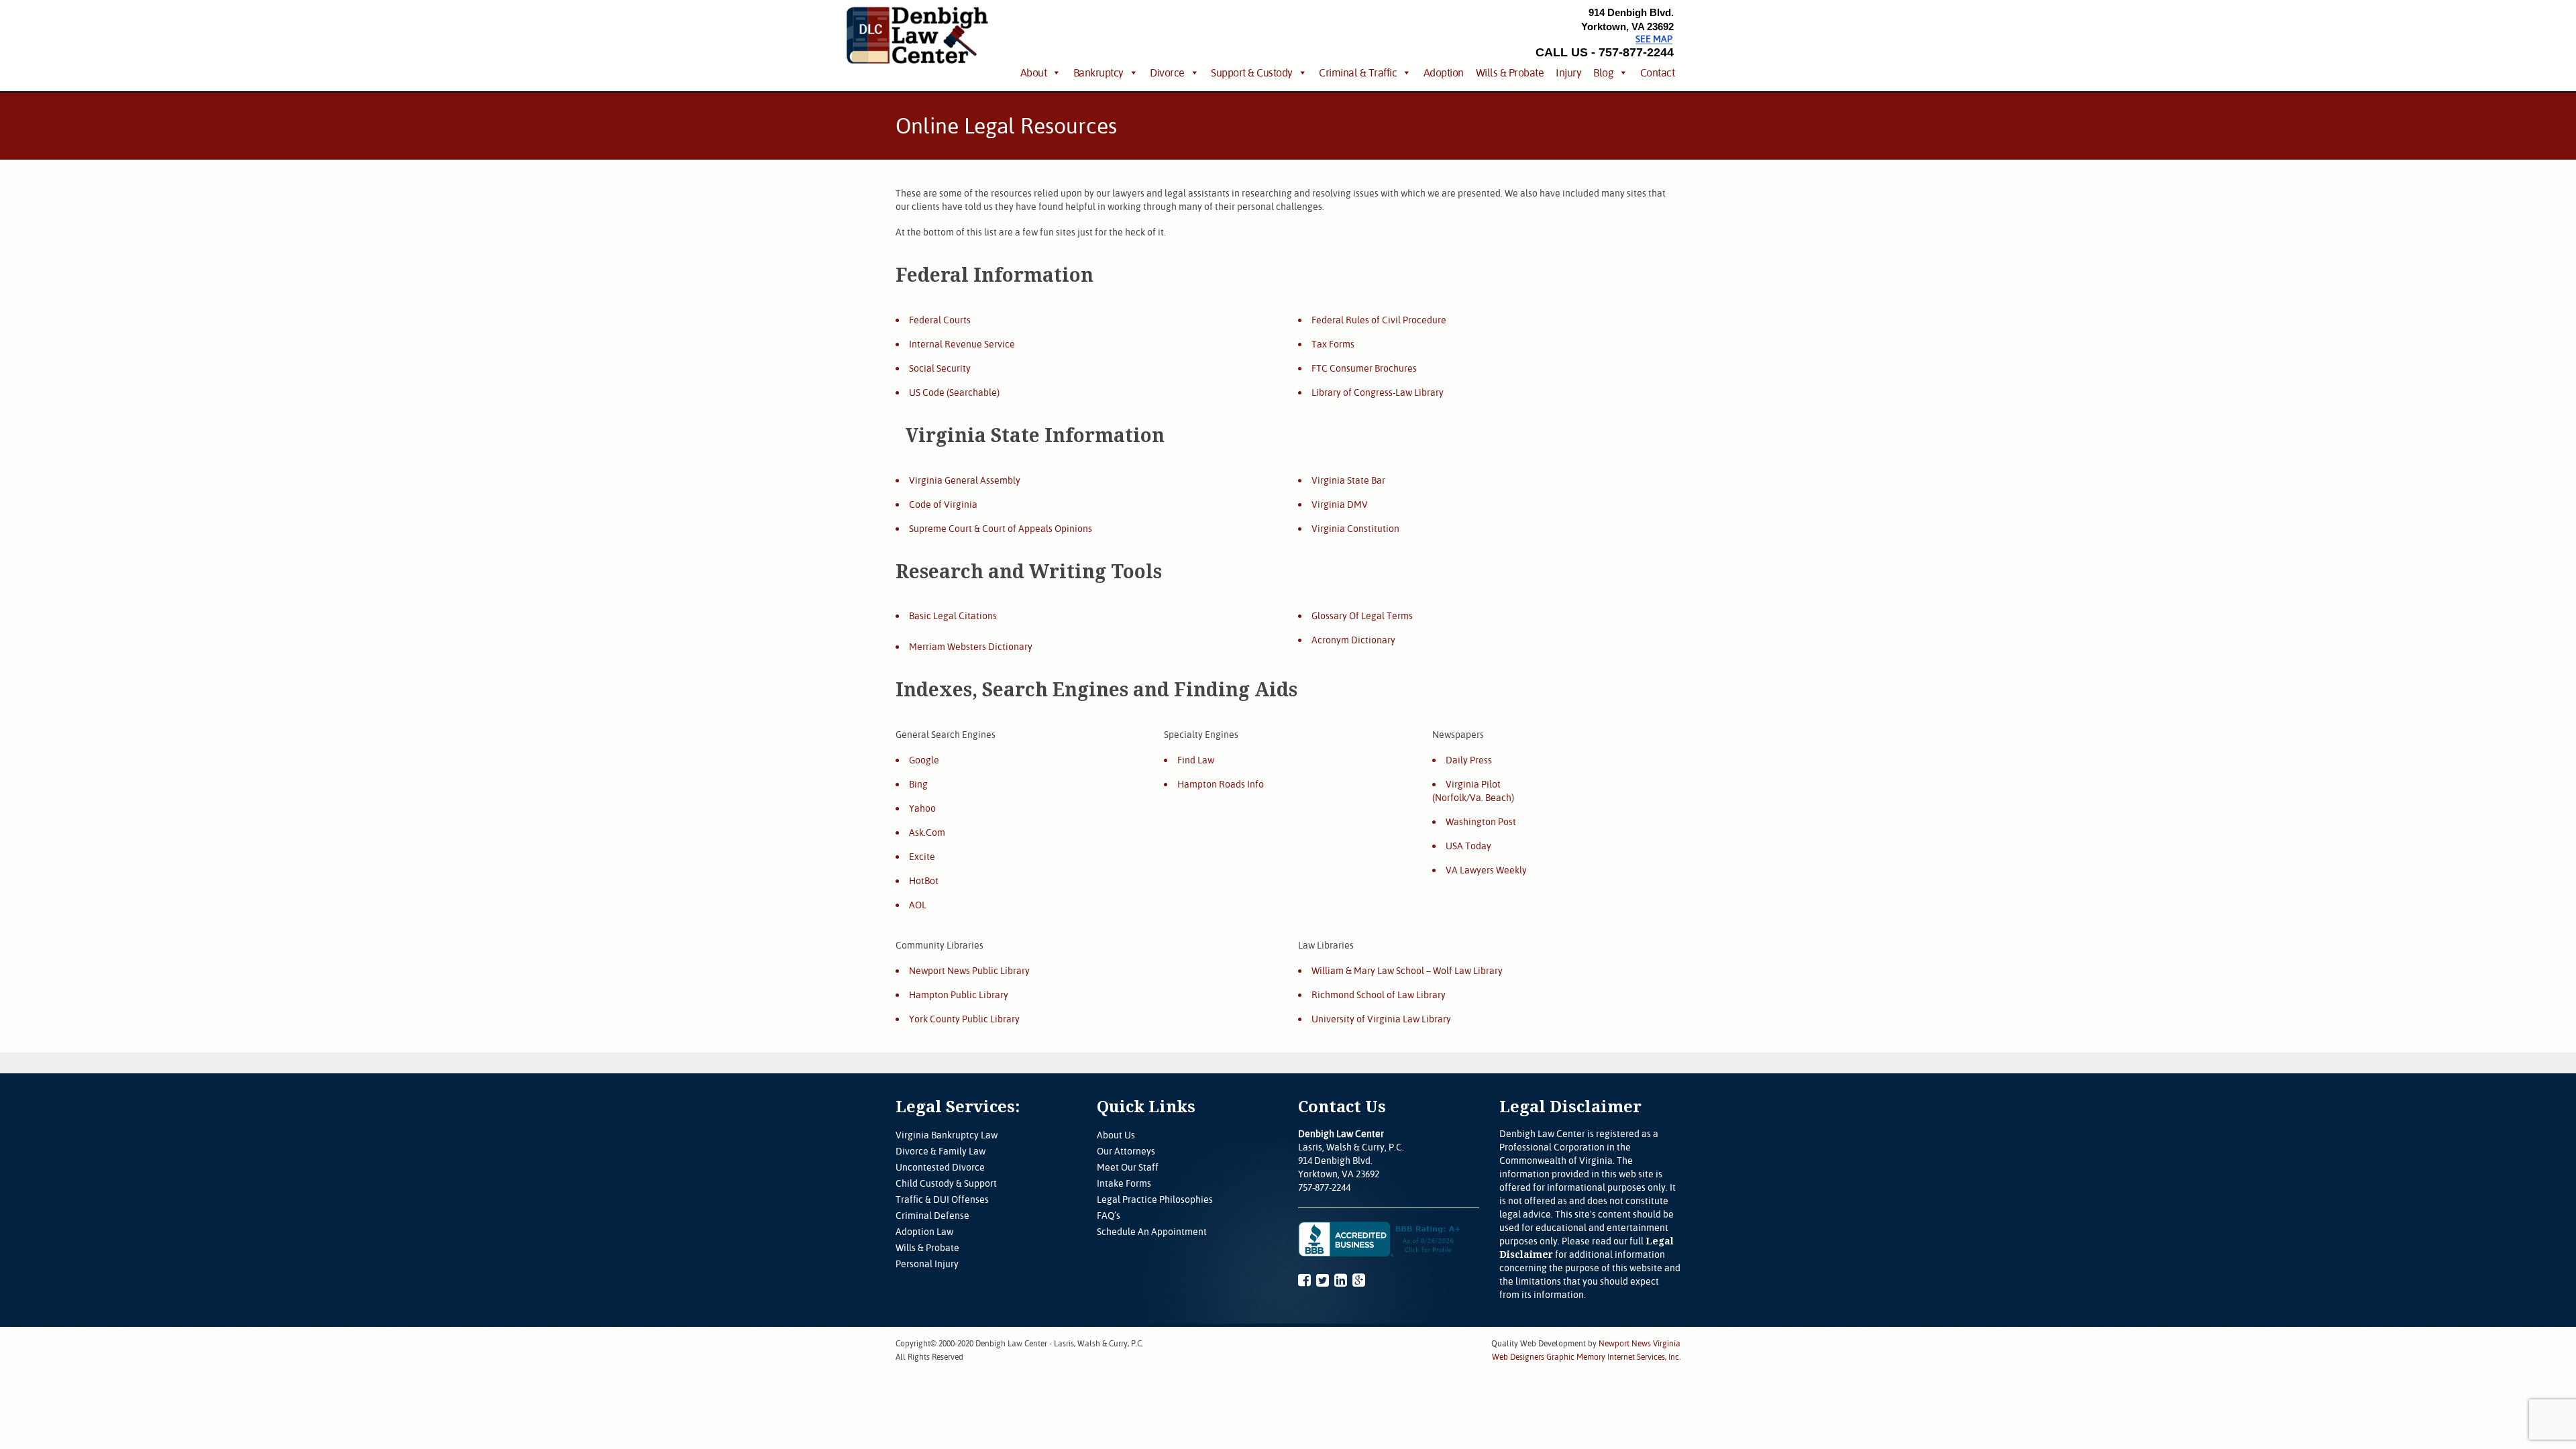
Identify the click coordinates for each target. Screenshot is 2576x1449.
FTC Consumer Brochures (1364, 368)
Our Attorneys (1126, 1151)
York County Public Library (964, 1019)
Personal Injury (927, 1264)
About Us (1116, 1135)
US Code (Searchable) (954, 392)
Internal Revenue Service (962, 344)
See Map (1654, 39)
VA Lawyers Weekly (1486, 870)
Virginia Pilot (1473, 784)
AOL (918, 905)
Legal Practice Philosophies (1155, 1199)
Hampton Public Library (959, 995)
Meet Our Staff (1128, 1167)
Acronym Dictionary (1353, 640)
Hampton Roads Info (1221, 784)
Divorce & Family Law (941, 1151)
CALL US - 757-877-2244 (1605, 52)
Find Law (1196, 760)
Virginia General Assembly (965, 480)
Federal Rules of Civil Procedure (1379, 320)
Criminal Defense (932, 1216)
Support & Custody (1252, 72)
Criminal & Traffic (1358, 72)
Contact (1658, 72)
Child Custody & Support (946, 1183)
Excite (922, 857)
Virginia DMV (1340, 504)
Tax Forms (1333, 344)
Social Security (940, 368)
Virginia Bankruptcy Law (947, 1135)
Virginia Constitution (1355, 529)
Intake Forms (1124, 1183)
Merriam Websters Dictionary (971, 647)
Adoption (1444, 72)
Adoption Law (924, 1232)
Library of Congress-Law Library (1378, 392)
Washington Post (1481, 822)
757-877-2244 (1324, 1187)
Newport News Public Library (969, 971)
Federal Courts (940, 320)
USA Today (1468, 846)
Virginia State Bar (1348, 480)
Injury (1568, 72)
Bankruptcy (1098, 72)
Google (924, 760)
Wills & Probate (1510, 72)
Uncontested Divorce (940, 1167)
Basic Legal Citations (953, 616)
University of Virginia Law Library (1381, 1019)
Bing (918, 784)
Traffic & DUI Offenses (942, 1199)
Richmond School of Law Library (1379, 995)
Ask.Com (927, 833)
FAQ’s (1109, 1216)
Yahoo (922, 808)
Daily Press (1469, 760)
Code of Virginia (943, 504)
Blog (1603, 72)
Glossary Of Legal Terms (1362, 616)
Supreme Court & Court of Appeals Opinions (1001, 529)
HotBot (924, 881)
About (1034, 72)
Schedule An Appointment (1152, 1232)
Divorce (1167, 72)
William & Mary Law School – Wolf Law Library (1407, 971)
